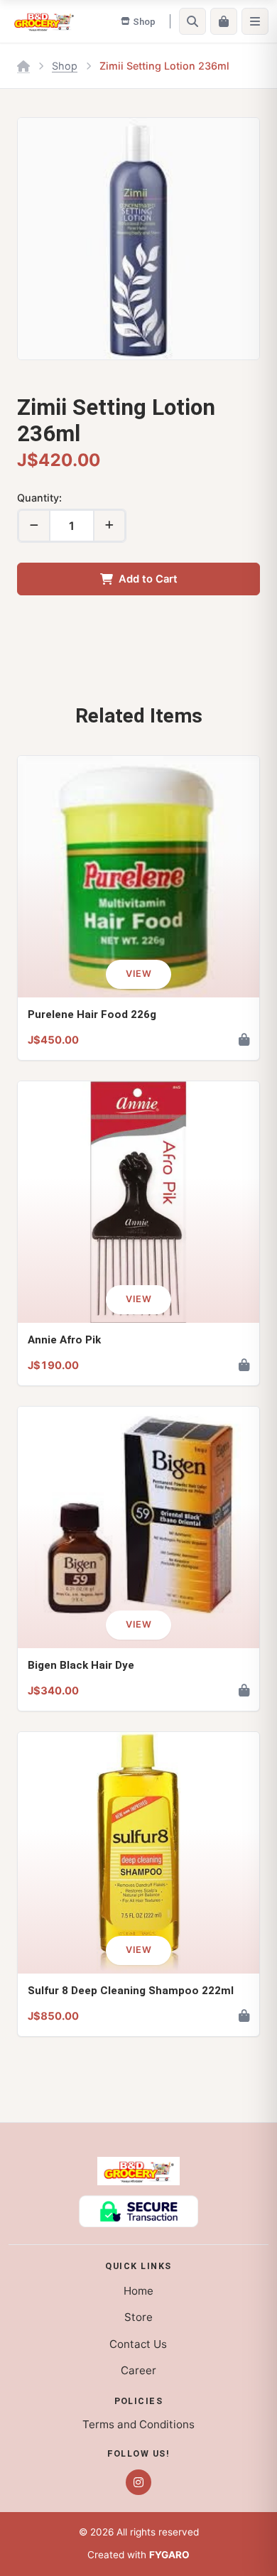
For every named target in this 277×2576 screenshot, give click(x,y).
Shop (65, 66)
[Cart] (224, 21)
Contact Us (138, 2344)
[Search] (192, 21)
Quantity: (39, 498)
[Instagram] (138, 2482)
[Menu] (255, 21)
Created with (138, 2555)
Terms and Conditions (138, 2424)
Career (138, 2370)
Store (138, 2317)
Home (138, 2291)
